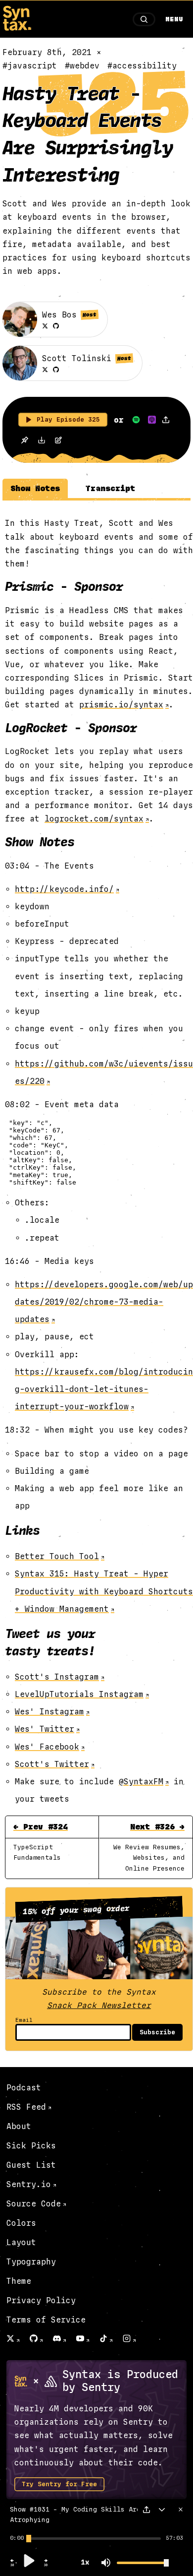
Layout (21, 2242)
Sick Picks (31, 2146)
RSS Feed (26, 2107)
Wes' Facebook (47, 1747)
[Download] (42, 441)
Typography (31, 2262)
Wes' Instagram (49, 1712)
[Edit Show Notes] (58, 441)
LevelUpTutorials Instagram (79, 1694)
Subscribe (157, 2032)
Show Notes (35, 488)
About (19, 2126)
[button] (12, 2565)
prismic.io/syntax (121, 705)
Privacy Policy (41, 2300)
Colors (21, 2223)
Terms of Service (46, 2320)
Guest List (31, 2165)
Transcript (110, 488)
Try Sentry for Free (59, 2484)
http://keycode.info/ (64, 889)
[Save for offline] (24, 441)
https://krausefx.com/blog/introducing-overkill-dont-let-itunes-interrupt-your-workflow (104, 1389)
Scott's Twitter (52, 1764)
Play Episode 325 (68, 420)
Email (24, 2020)
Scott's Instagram (57, 1677)
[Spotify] (136, 420)
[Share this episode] (166, 420)
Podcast (24, 2088)
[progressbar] (17, 2538)
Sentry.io (29, 2184)
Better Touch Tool (57, 1556)
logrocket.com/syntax (94, 819)
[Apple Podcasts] (152, 420)
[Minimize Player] (162, 2510)
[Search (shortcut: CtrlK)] (144, 19)
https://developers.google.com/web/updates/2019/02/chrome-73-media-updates (104, 1302)
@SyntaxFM (141, 1782)
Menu (174, 19)
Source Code (34, 2204)
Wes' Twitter (45, 1729)
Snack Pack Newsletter (99, 2005)
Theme (19, 2281)
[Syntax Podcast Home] (17, 28)
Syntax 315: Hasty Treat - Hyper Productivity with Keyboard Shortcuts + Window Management (104, 1591)
